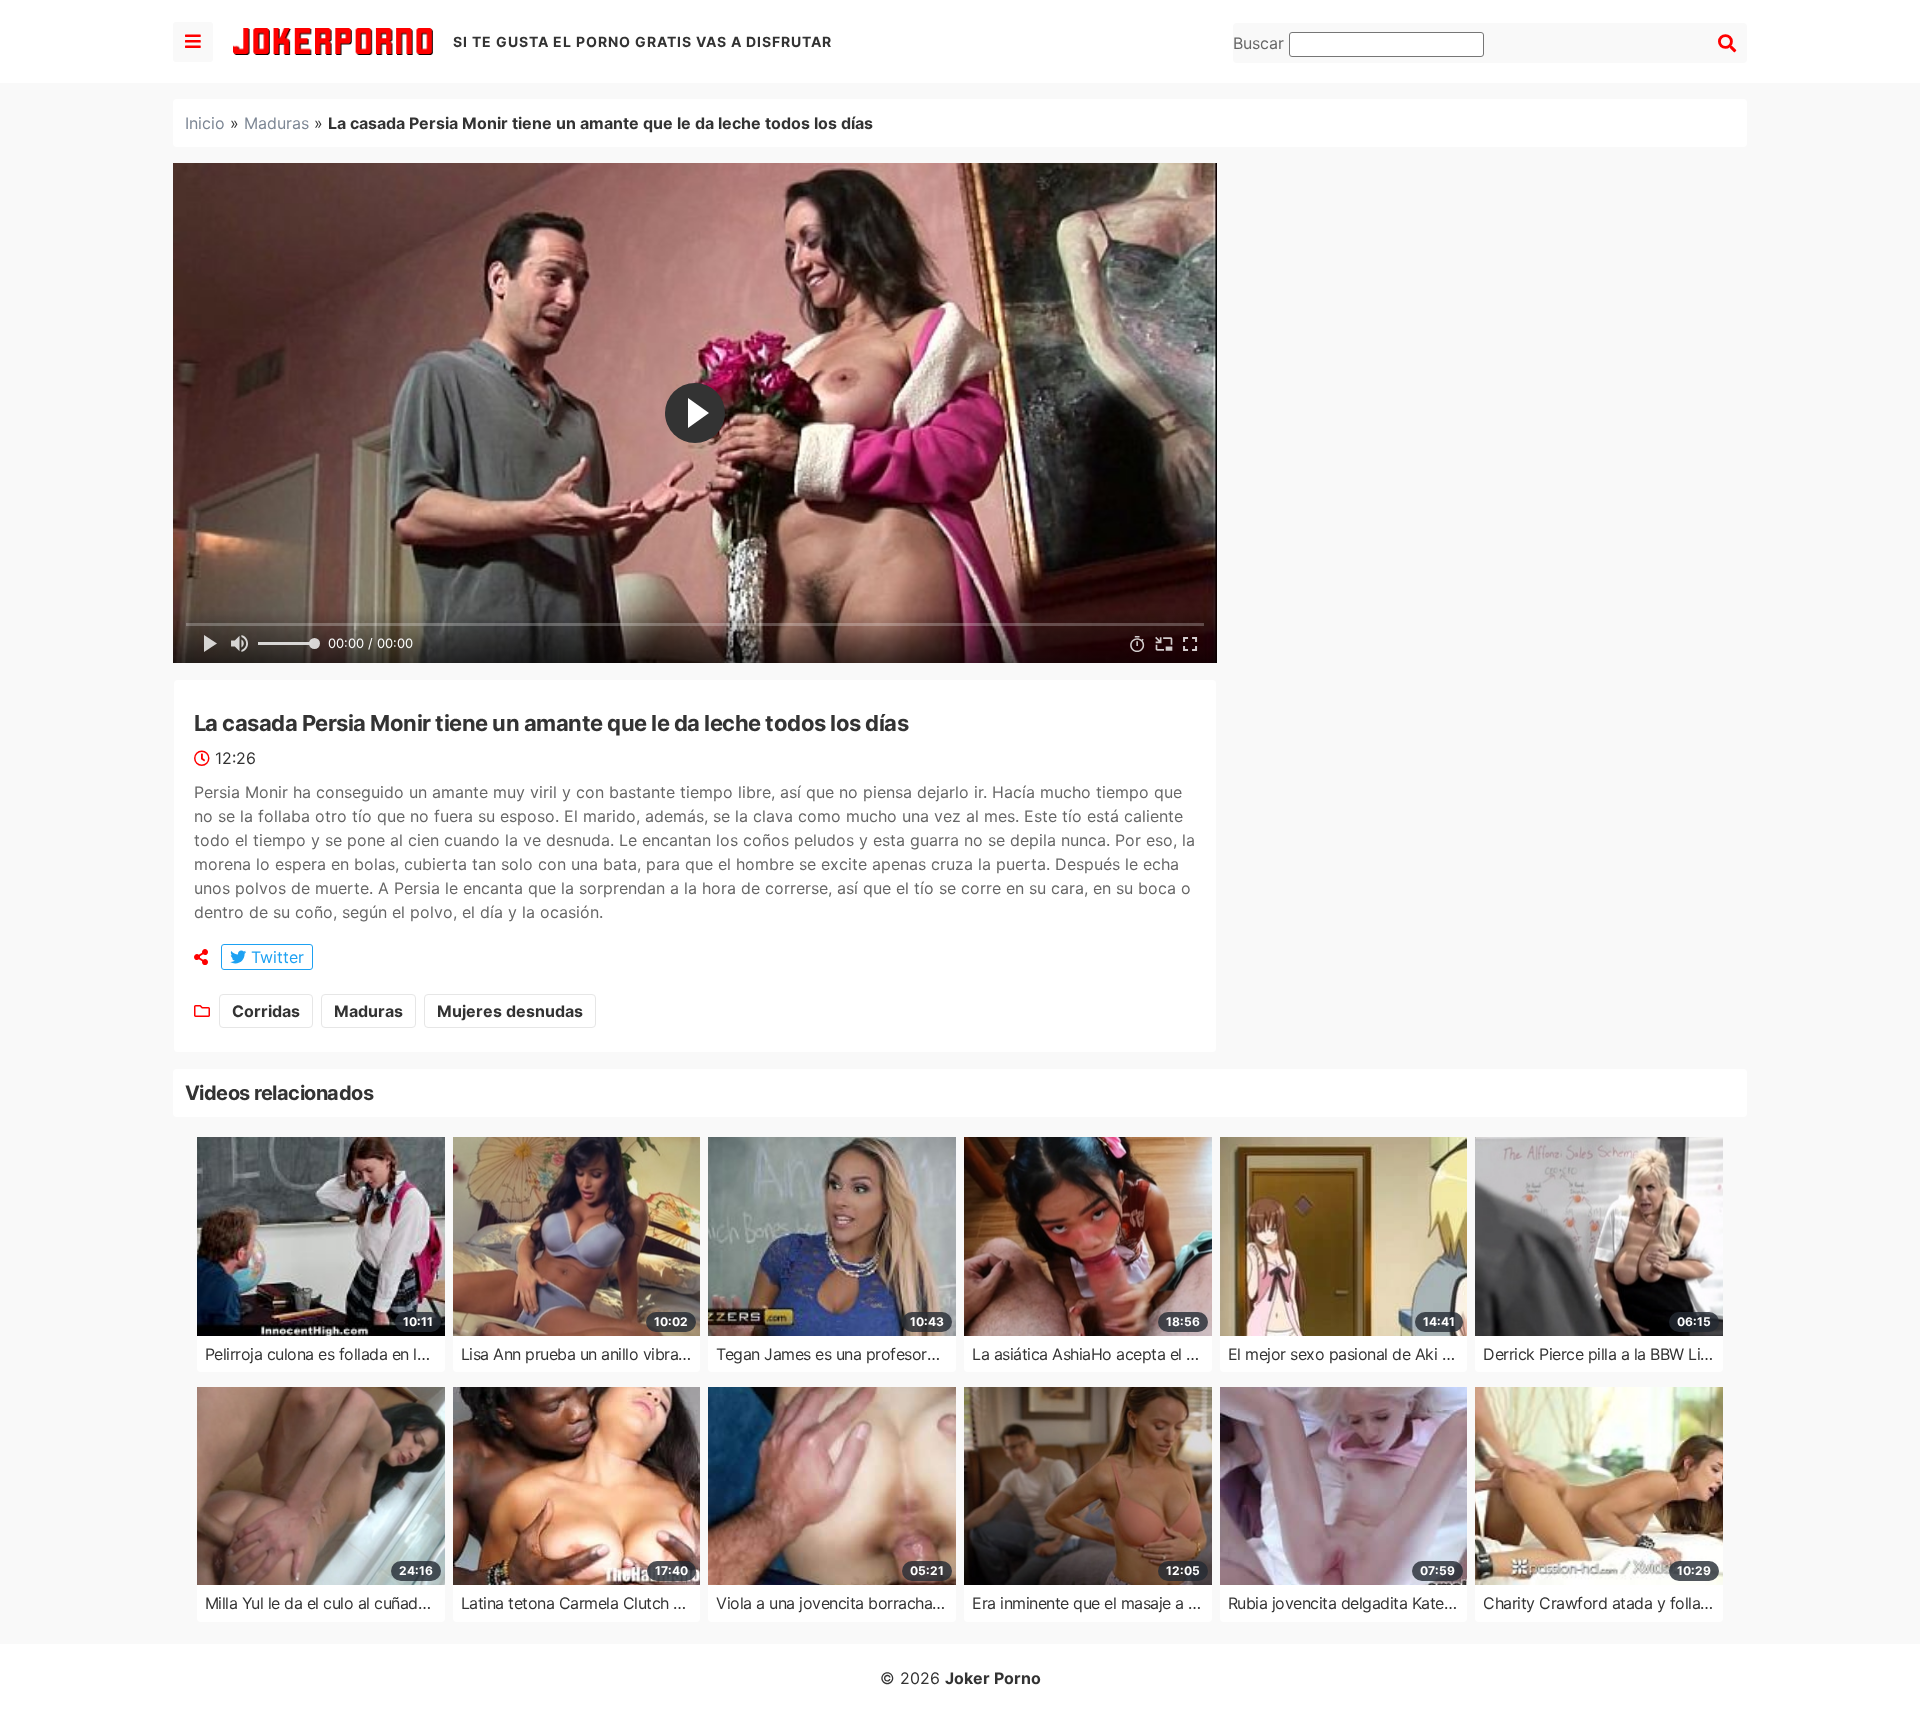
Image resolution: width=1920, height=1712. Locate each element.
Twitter (275, 957)
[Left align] (193, 42)
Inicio (205, 123)
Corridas (266, 1011)
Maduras (276, 123)
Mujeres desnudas (510, 1011)
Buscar (1261, 43)
